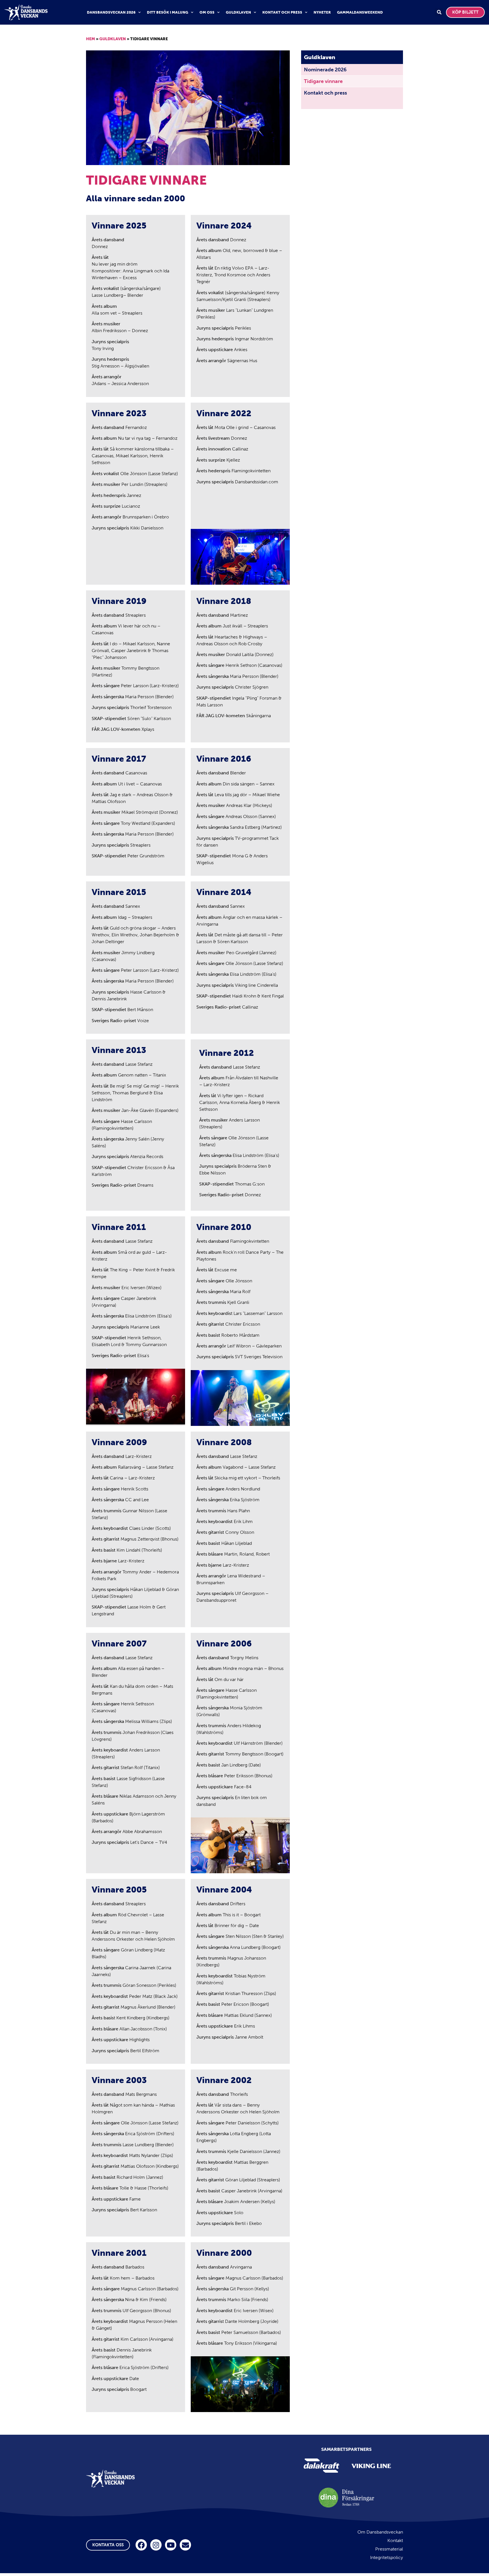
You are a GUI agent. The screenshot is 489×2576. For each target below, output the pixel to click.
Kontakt (395, 2540)
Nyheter (322, 12)
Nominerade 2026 (325, 70)
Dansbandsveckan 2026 (111, 12)
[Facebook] (141, 2545)
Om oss (207, 12)
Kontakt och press (282, 12)
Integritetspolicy (387, 2557)
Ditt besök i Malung (168, 12)
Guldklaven (238, 12)
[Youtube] (171, 2545)
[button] (439, 12)
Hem (91, 39)
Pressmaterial (389, 2549)
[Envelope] (185, 2545)
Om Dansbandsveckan (380, 2532)
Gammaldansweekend (360, 12)
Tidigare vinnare (323, 81)
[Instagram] (156, 2545)
